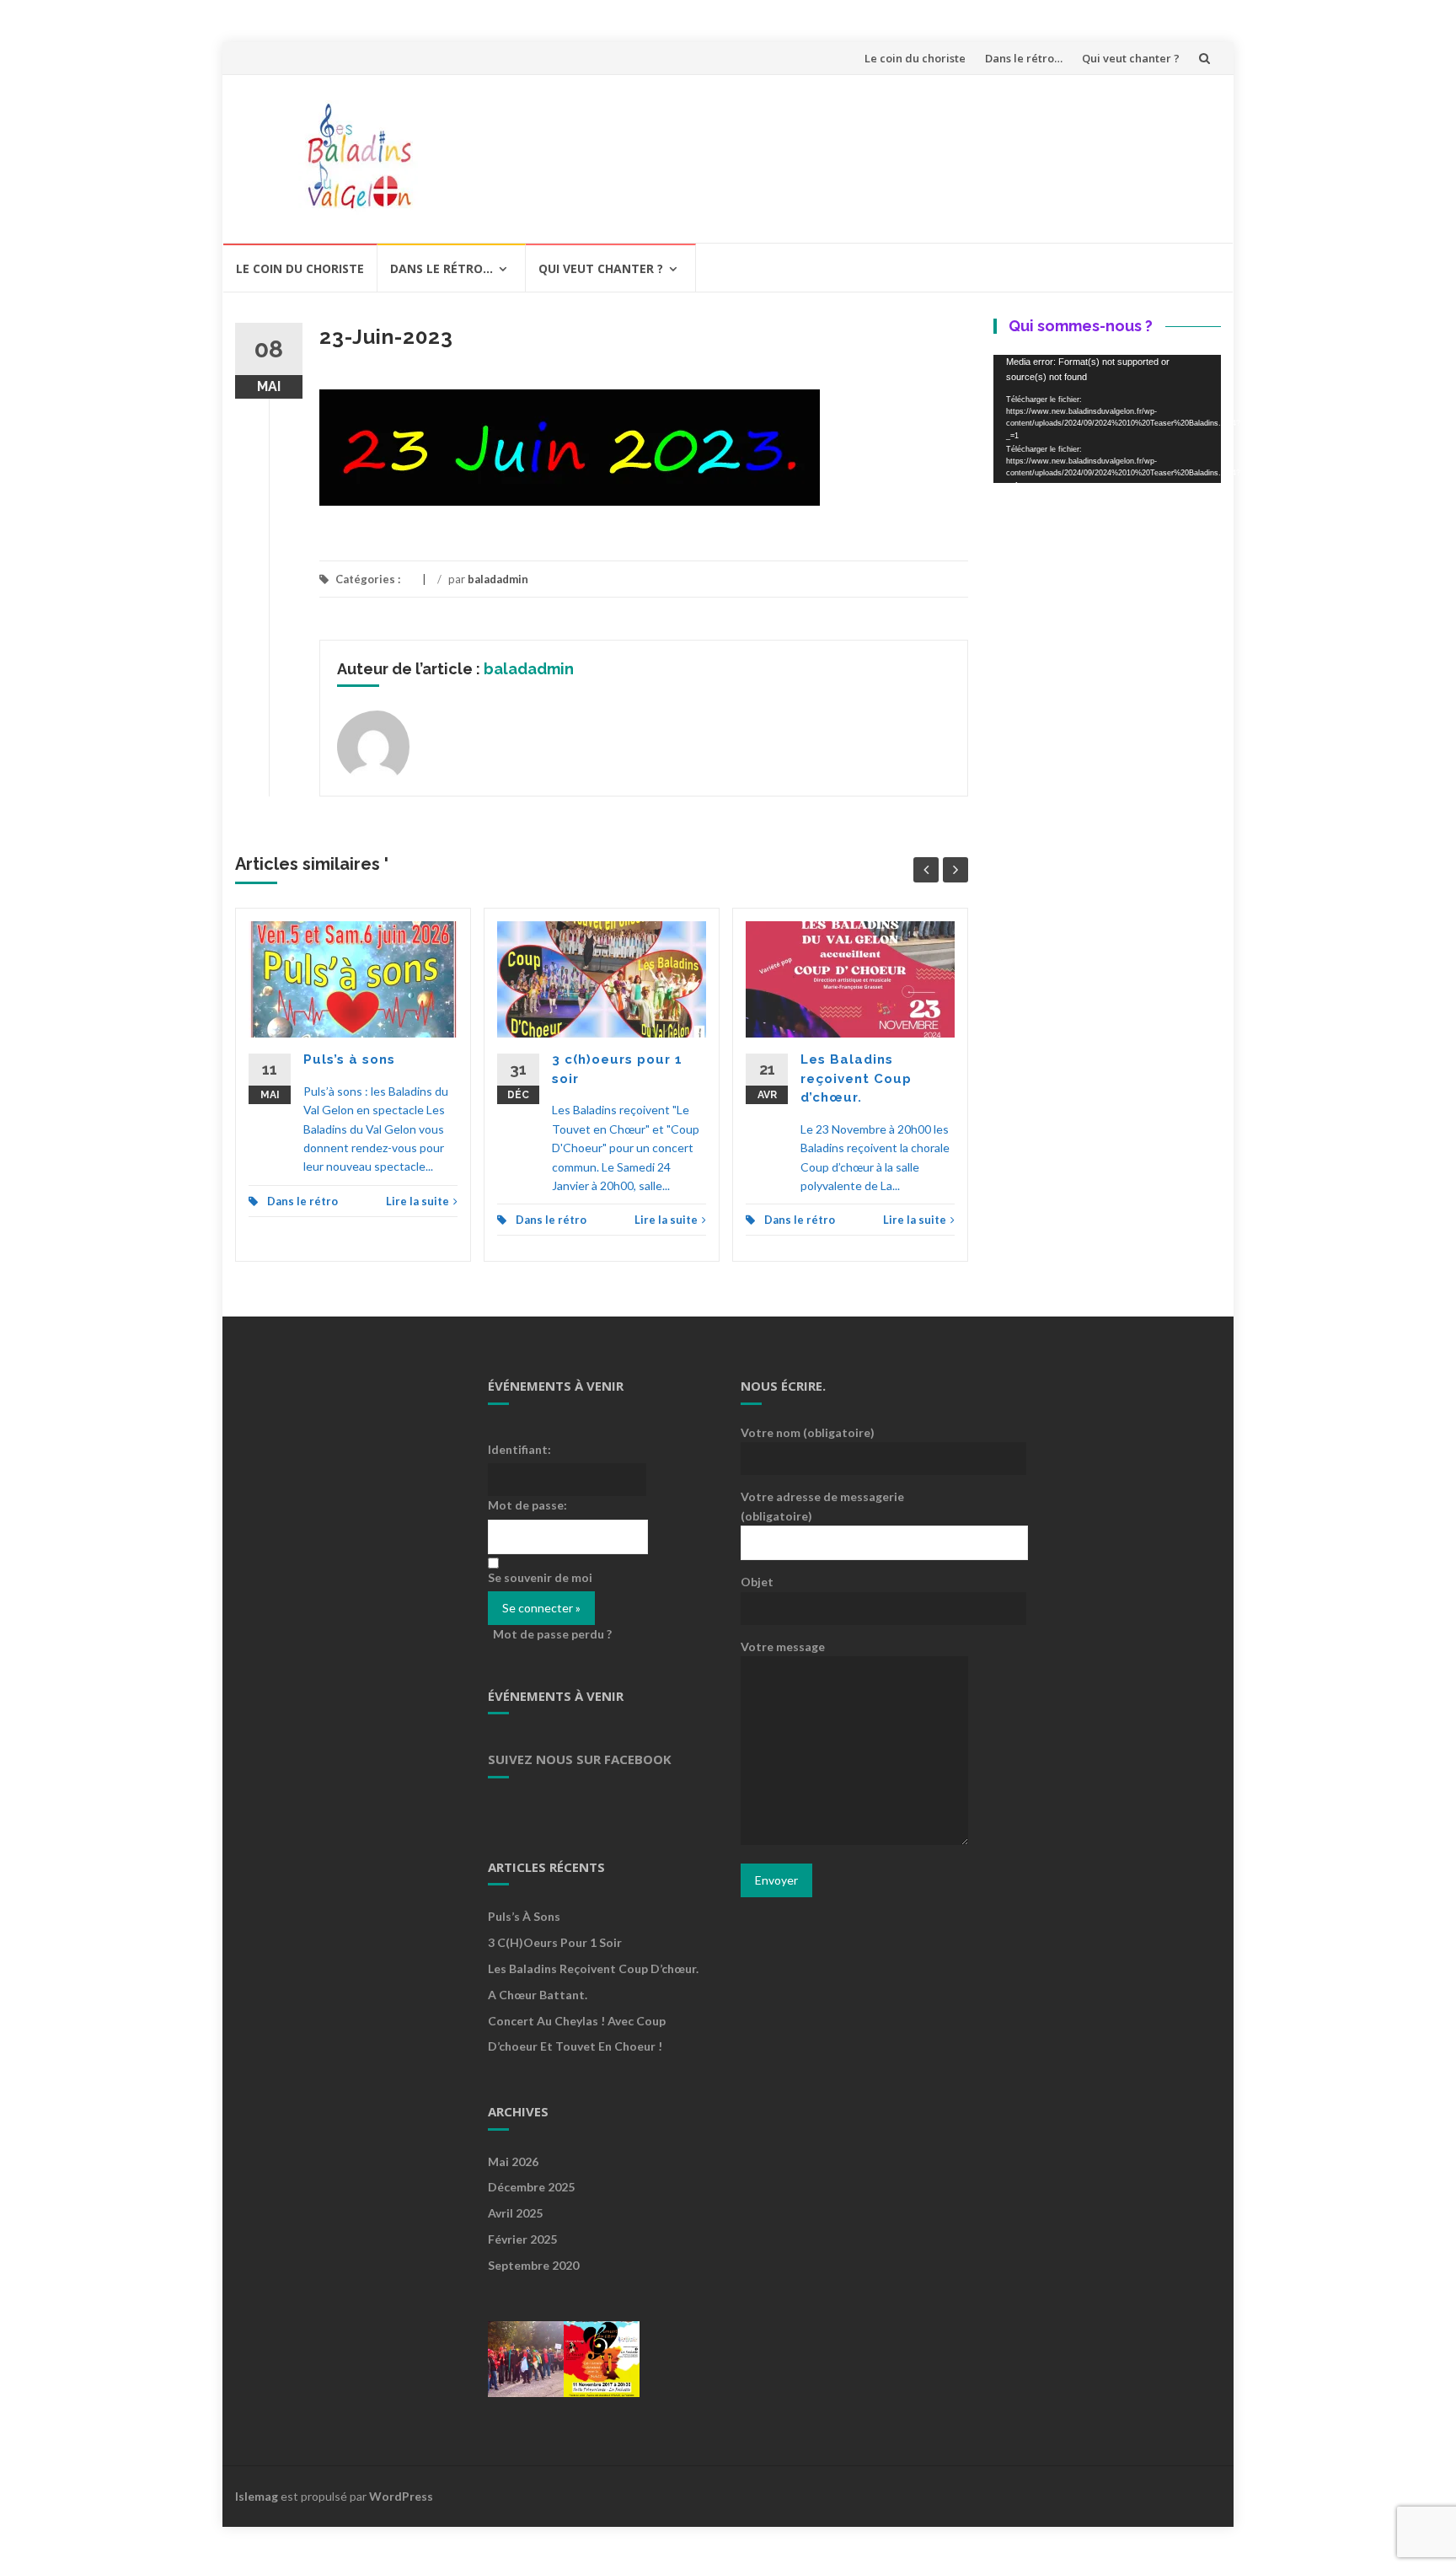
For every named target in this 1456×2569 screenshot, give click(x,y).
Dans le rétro (302, 1201)
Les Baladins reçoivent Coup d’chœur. (856, 1078)
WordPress (401, 2496)
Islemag (257, 2496)
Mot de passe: (527, 1505)
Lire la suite (418, 1201)
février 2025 (522, 2239)
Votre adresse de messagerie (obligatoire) (822, 1506)
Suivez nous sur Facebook (580, 1759)
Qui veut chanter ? (1131, 58)
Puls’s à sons (349, 1059)
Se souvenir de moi (540, 1577)
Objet (757, 1582)
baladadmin (498, 579)
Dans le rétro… (1024, 58)
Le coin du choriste (915, 58)
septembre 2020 (533, 2265)
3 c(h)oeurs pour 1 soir (555, 1942)
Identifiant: (519, 1449)
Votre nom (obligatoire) (808, 1432)
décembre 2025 (531, 2187)
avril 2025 (515, 2213)
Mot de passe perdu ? (552, 1634)
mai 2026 (513, 2161)
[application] (1107, 419)
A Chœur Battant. (538, 1995)
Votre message (783, 1647)
